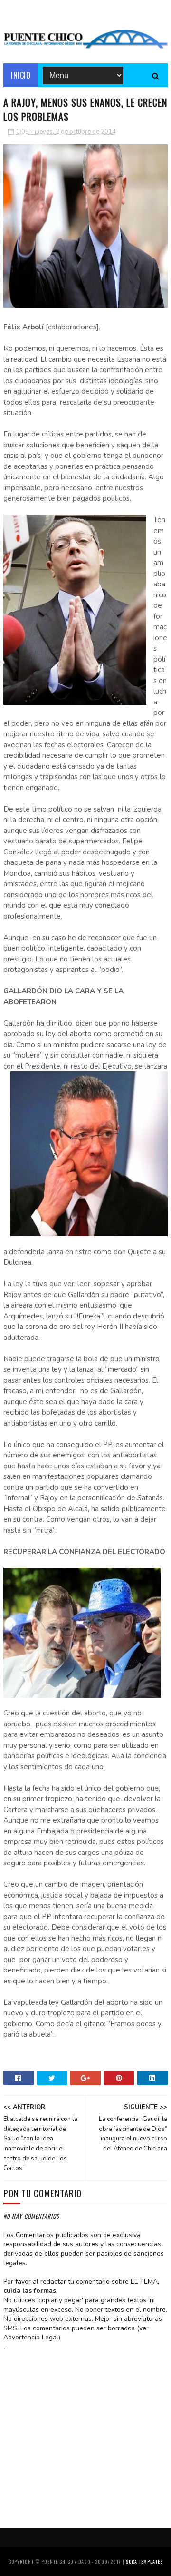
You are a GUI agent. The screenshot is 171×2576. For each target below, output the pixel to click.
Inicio (21, 75)
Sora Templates (144, 2561)
